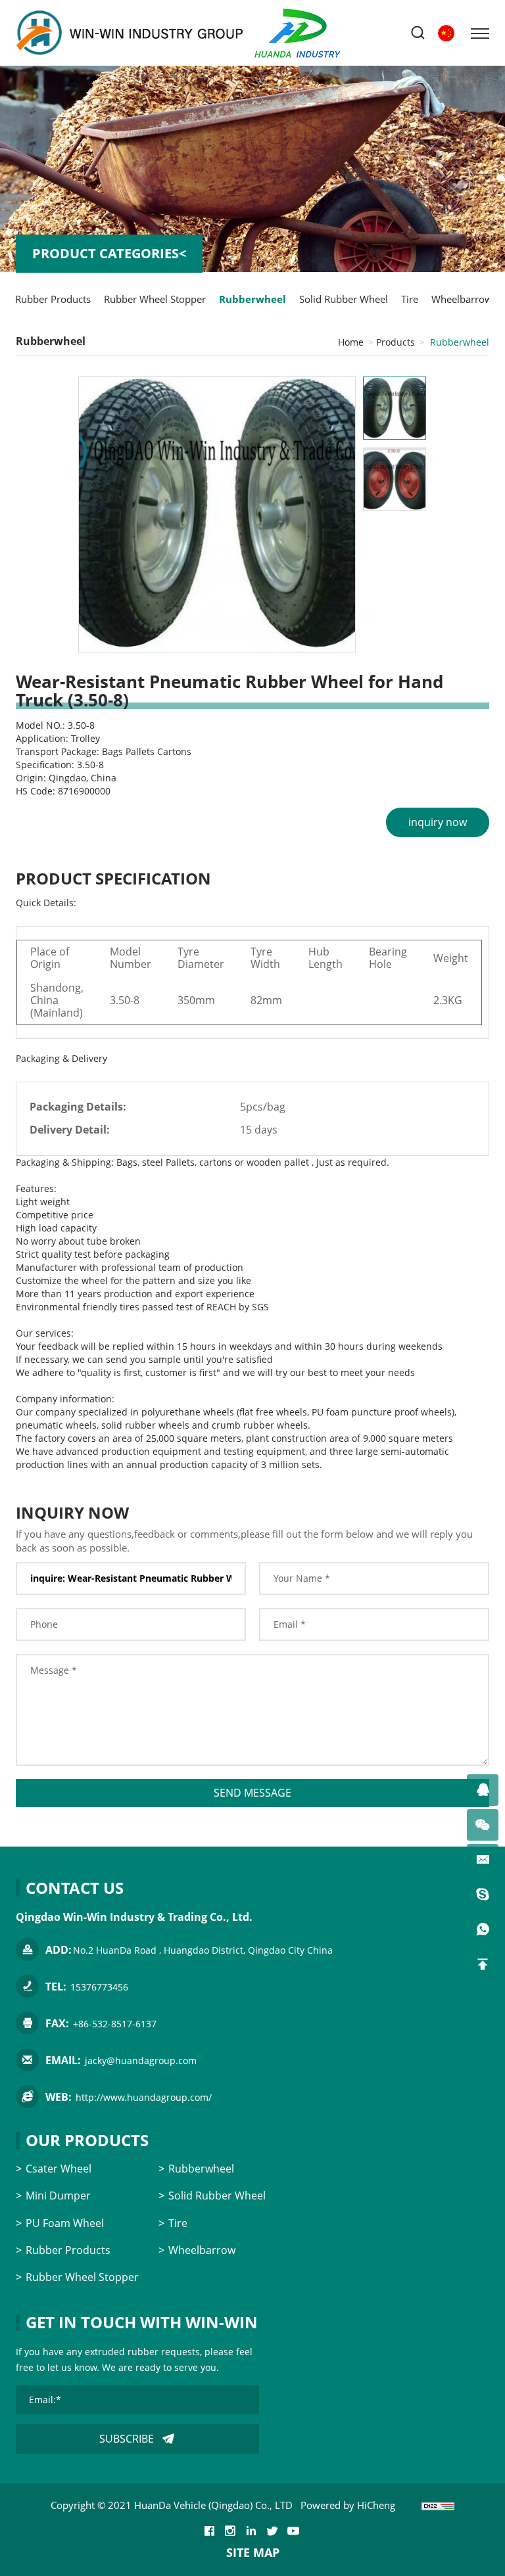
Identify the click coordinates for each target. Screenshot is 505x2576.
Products (396, 342)
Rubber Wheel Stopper (155, 299)
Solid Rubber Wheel (344, 299)
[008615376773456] (483, 1929)
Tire (410, 299)
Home (351, 342)
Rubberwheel (252, 299)
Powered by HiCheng (348, 2505)
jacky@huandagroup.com (141, 2060)
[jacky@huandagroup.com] (483, 1860)
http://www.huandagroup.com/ (144, 2097)
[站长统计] (438, 2505)
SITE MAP (253, 2552)
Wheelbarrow (462, 299)
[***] (483, 1790)
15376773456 (99, 1987)
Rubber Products (53, 299)
